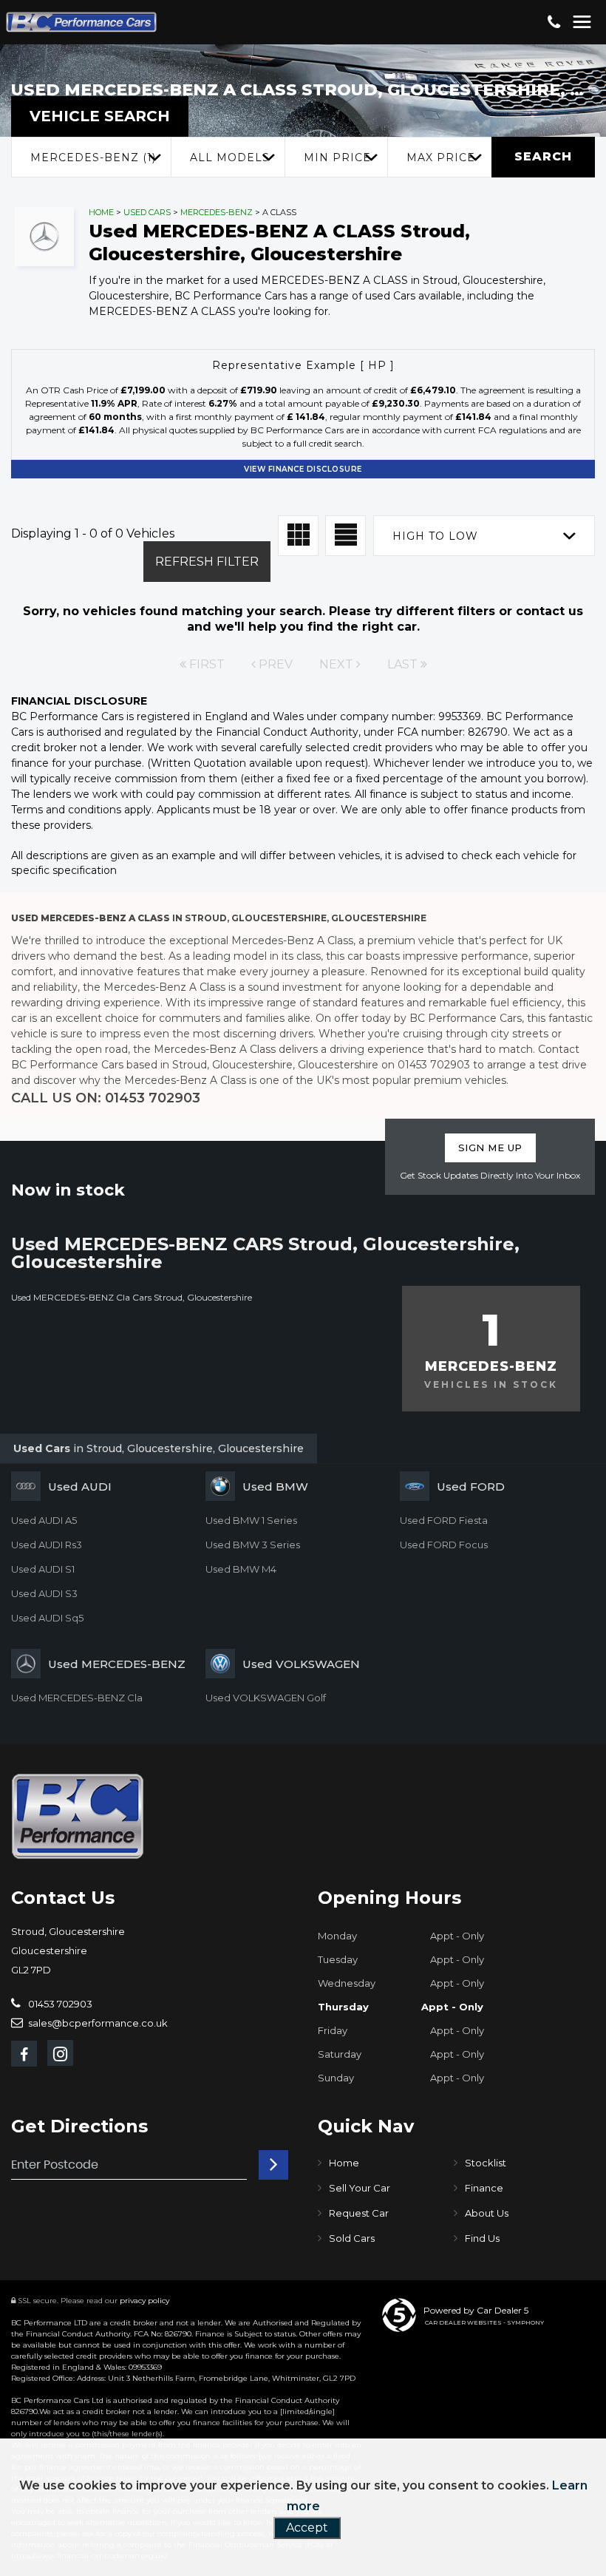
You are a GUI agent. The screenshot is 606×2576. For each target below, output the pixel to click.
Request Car (359, 2213)
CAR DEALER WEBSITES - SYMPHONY (484, 2322)
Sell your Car (360, 2188)
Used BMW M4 (241, 1569)
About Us (487, 2213)
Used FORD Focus (444, 1545)
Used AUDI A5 (44, 1520)
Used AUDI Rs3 (47, 1545)
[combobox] (91, 157)
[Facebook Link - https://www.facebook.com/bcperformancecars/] (24, 2054)
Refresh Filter (207, 562)
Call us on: (106, 1098)
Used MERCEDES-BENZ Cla (77, 1698)
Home (101, 212)
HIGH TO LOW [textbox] (435, 536)
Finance (484, 2188)
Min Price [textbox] (337, 157)
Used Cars (147, 212)
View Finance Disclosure (303, 469)
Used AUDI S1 (43, 1569)
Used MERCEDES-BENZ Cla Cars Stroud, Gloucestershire (132, 1297)
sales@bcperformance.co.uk (97, 2023)
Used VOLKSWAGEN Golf (266, 1698)
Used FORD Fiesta (444, 1520)
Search (543, 156)
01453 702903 (59, 2004)
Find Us (482, 2238)
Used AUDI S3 (44, 1593)
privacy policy (144, 2301)
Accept (307, 2528)
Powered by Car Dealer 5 (476, 2310)
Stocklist (486, 2163)
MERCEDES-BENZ (217, 212)
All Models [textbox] (230, 157)
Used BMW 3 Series (253, 1545)
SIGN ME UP (490, 1148)
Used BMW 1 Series (251, 1520)
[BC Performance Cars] (78, 1816)
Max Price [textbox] (441, 157)
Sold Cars (352, 2238)
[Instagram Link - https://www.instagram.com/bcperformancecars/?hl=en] (60, 2053)
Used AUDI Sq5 (47, 1618)
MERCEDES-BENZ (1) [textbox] (93, 157)
